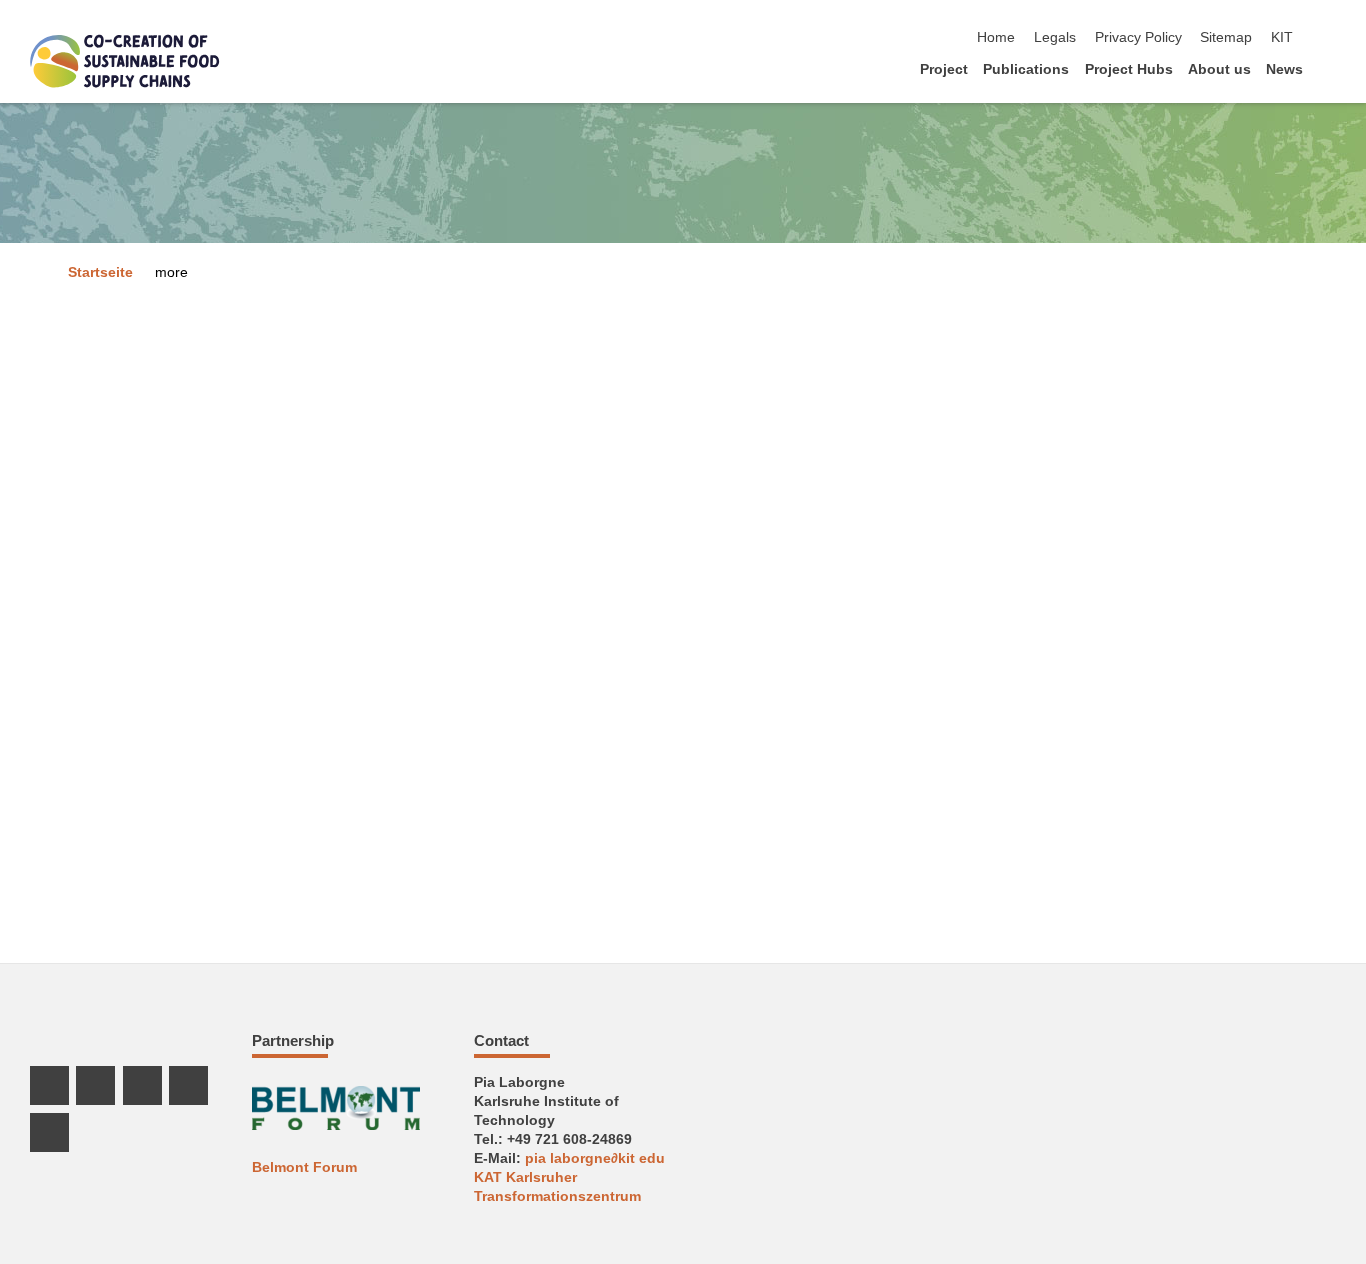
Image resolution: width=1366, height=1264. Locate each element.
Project (944, 69)
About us (1219, 69)
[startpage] (1330, 68)
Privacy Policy (1138, 37)
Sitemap (1226, 37)
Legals (1055, 37)
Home (996, 37)
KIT (1282, 37)
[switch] (1330, 38)
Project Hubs (1129, 69)
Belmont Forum (304, 1167)
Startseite (100, 272)
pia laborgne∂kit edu (595, 1158)
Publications (1026, 69)
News (1284, 69)
